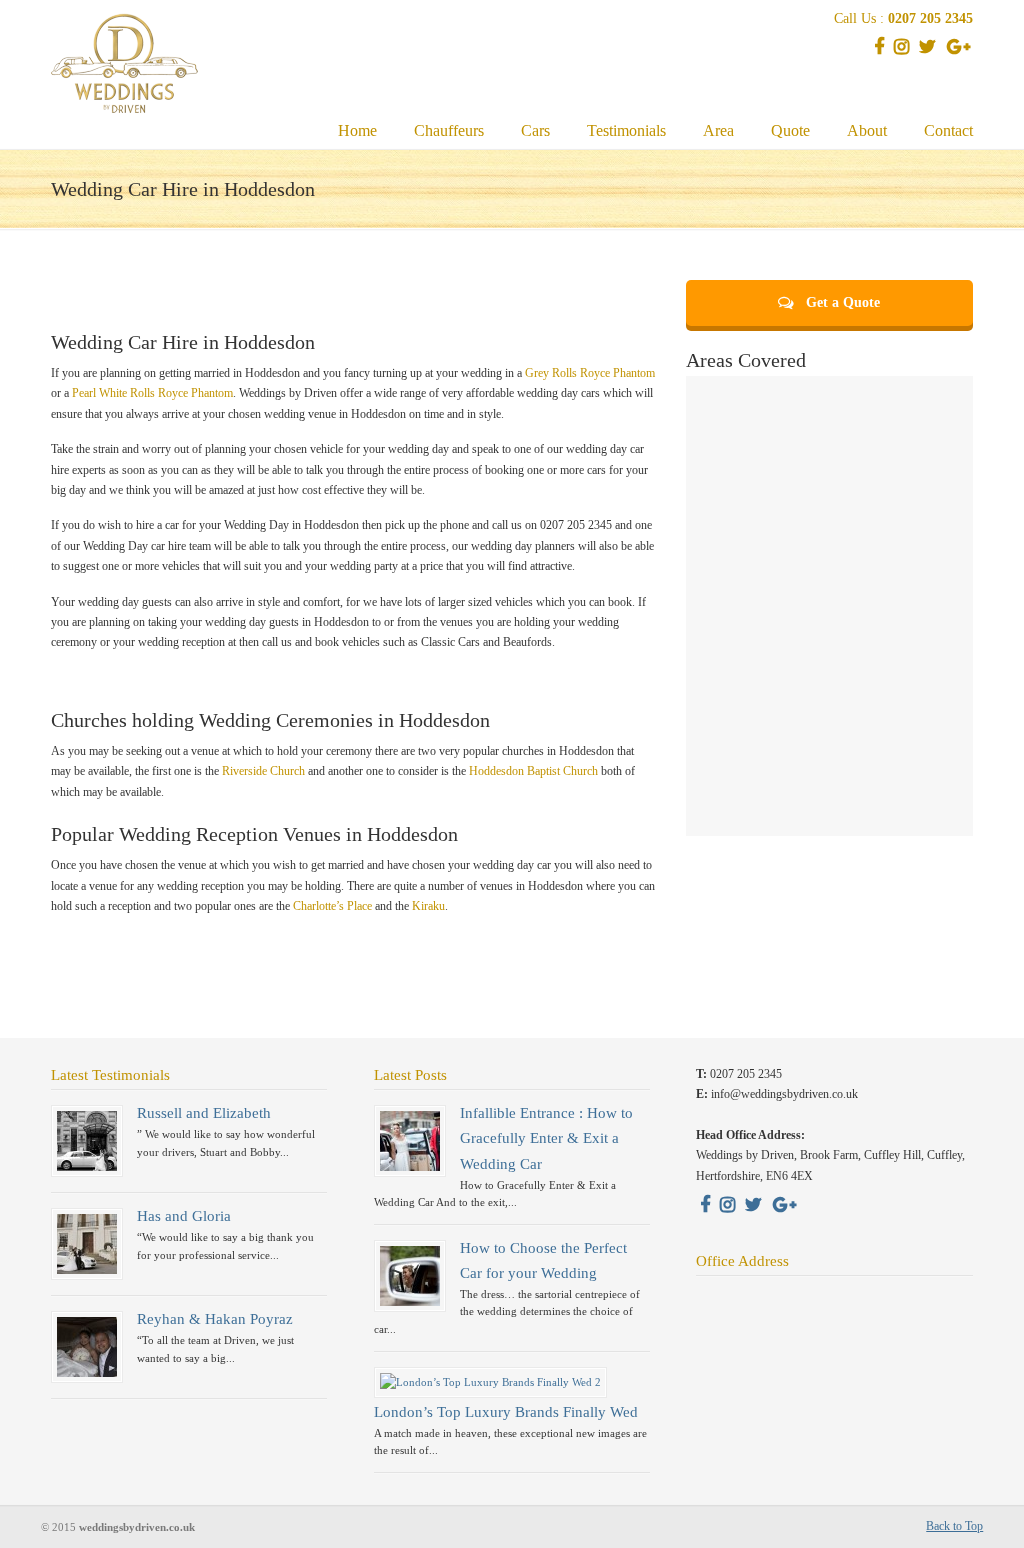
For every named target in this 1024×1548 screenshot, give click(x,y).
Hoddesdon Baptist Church (533, 771)
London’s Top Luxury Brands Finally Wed (506, 1412)
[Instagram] (902, 49)
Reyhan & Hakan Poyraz (215, 1319)
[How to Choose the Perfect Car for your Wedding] (410, 1302)
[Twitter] (928, 49)
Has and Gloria (184, 1216)
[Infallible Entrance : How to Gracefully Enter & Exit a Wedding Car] (410, 1167)
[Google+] (958, 49)
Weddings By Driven (138, 60)
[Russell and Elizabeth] (87, 1167)
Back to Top (954, 1526)
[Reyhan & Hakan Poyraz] (87, 1373)
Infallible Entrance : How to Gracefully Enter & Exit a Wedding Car (546, 1138)
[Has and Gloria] (87, 1270)
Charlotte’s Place (332, 906)
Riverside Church (263, 771)
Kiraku (428, 906)
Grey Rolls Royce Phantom (590, 373)
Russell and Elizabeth (204, 1113)
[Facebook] (879, 49)
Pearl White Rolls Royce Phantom (152, 393)
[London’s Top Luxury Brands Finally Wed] (490, 1382)
